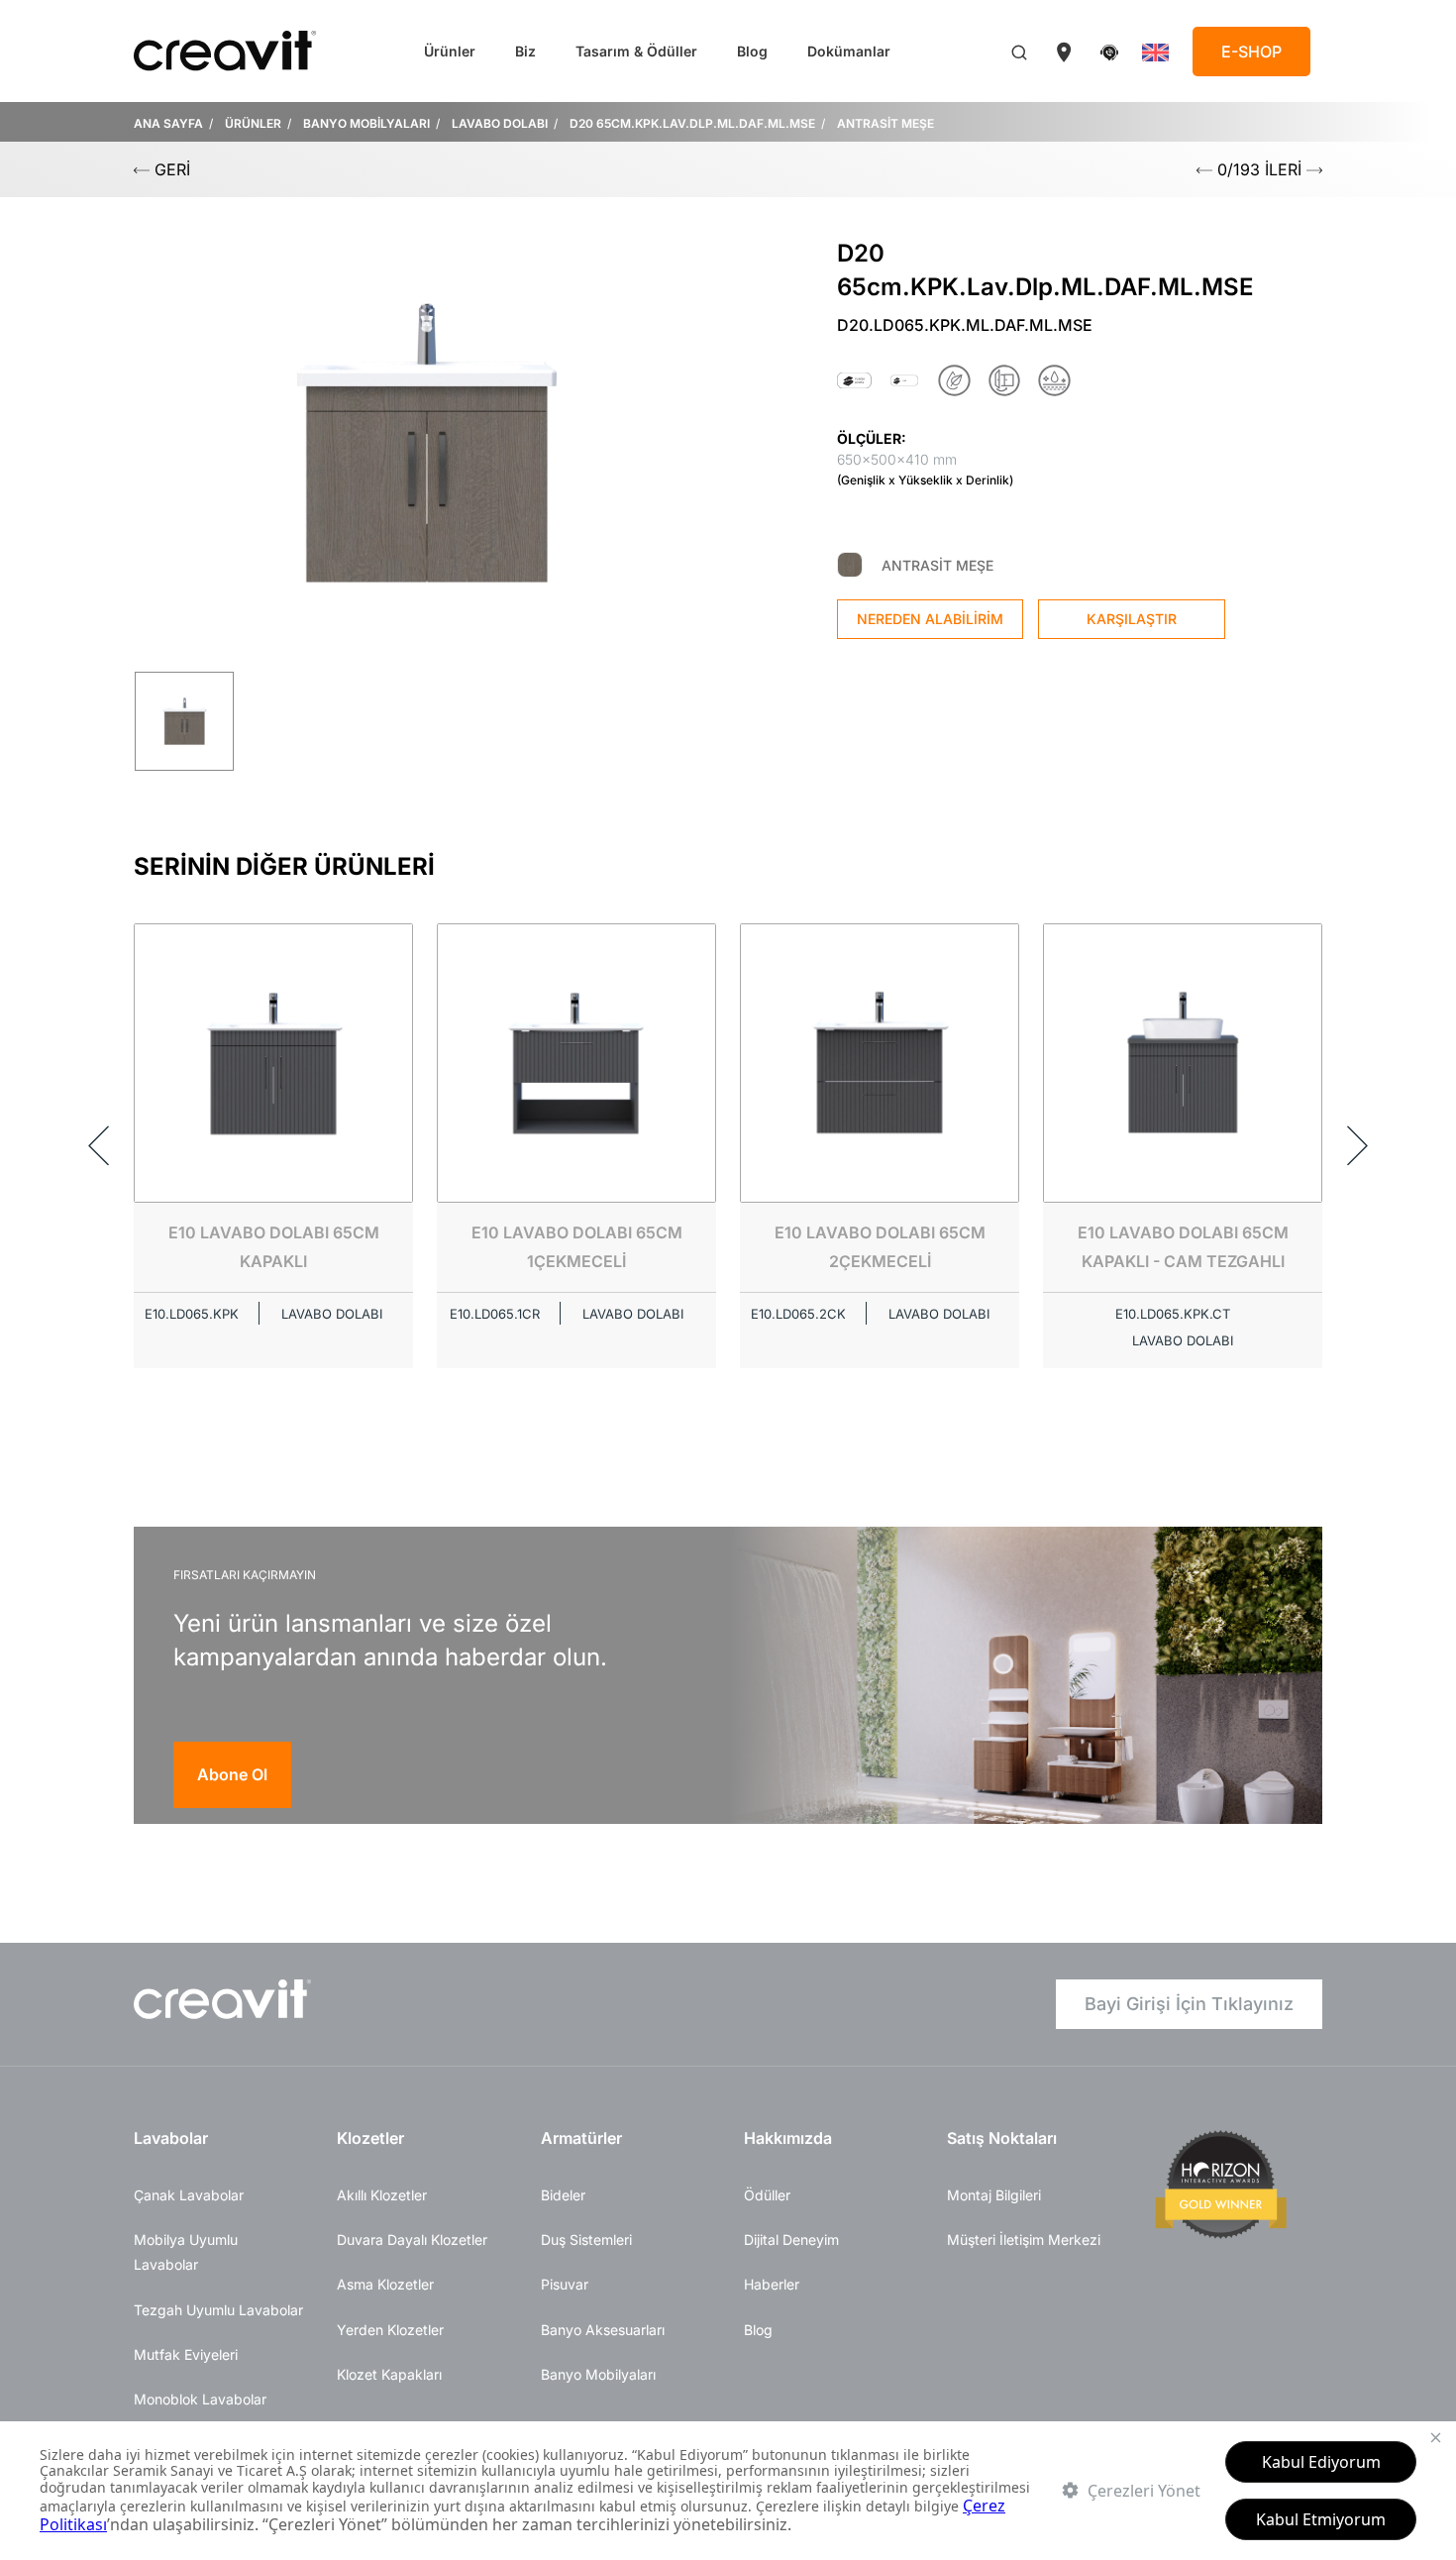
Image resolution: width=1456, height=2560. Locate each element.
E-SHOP (1251, 52)
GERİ (170, 169)
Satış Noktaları (1002, 2138)
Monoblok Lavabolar (200, 2399)
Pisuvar (565, 2284)
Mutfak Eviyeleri (186, 2354)
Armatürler (581, 2138)
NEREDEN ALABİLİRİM (930, 619)
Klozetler (370, 2138)
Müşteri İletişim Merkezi (1024, 2240)
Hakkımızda (788, 2138)
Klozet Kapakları (389, 2374)
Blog (752, 51)
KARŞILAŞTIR (1132, 619)
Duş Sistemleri (586, 2240)
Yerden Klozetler (390, 2330)
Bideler (563, 2195)
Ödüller (767, 2195)
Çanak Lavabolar (189, 2195)
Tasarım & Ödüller (636, 51)
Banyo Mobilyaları (598, 2374)
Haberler (772, 2284)
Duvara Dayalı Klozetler (412, 2240)
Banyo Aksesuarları (603, 2330)
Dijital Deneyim (791, 2240)
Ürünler (450, 51)
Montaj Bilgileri (994, 2195)
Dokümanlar (849, 51)
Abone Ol (232, 1774)
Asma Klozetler (385, 2284)
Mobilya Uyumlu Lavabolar (186, 2252)
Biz (525, 51)
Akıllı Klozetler (382, 2195)
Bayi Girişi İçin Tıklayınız (1189, 2004)
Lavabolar (171, 2138)
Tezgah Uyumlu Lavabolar (218, 2310)
